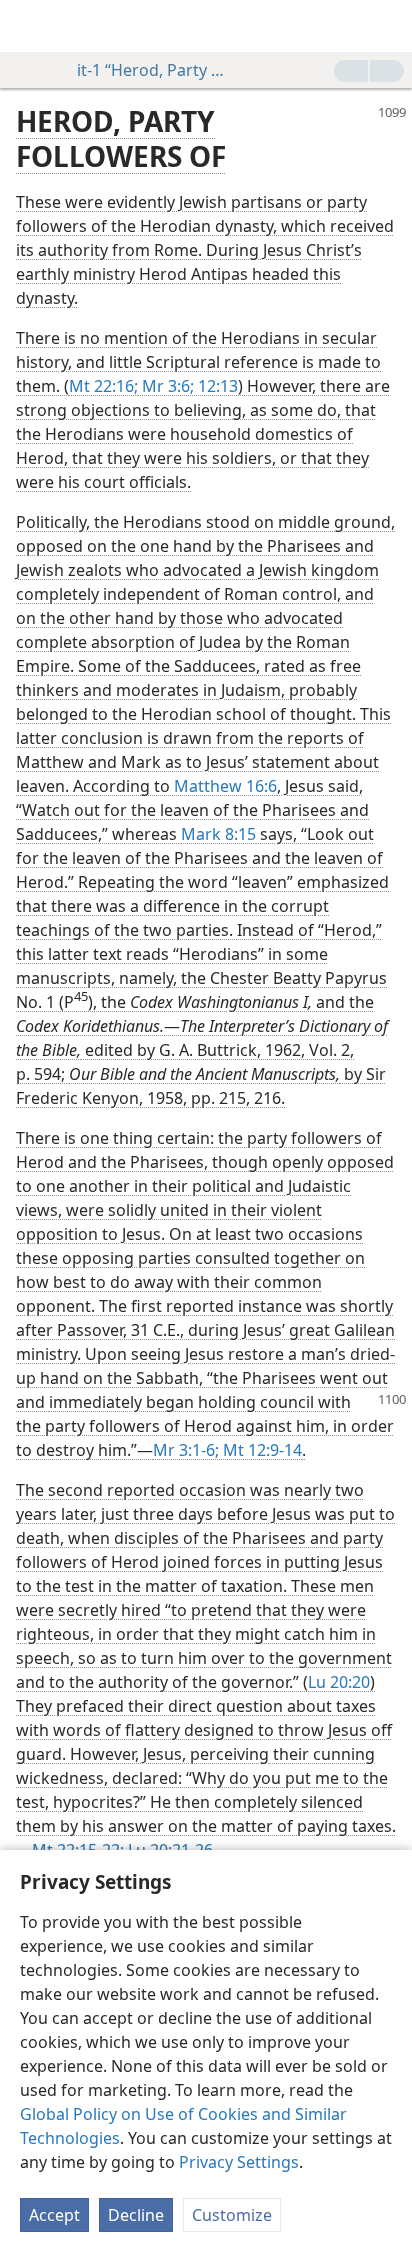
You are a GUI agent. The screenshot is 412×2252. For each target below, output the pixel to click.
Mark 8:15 (218, 834)
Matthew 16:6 (225, 786)
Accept (54, 2215)
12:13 (216, 386)
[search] (387, 26)
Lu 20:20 (339, 1682)
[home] (30, 26)
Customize (232, 2215)
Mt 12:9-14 (260, 1450)
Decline (136, 2215)
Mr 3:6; (166, 386)
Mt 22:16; (103, 386)
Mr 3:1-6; (186, 1450)
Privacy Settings (239, 2162)
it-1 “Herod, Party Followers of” (152, 70)
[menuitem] (30, 26)
